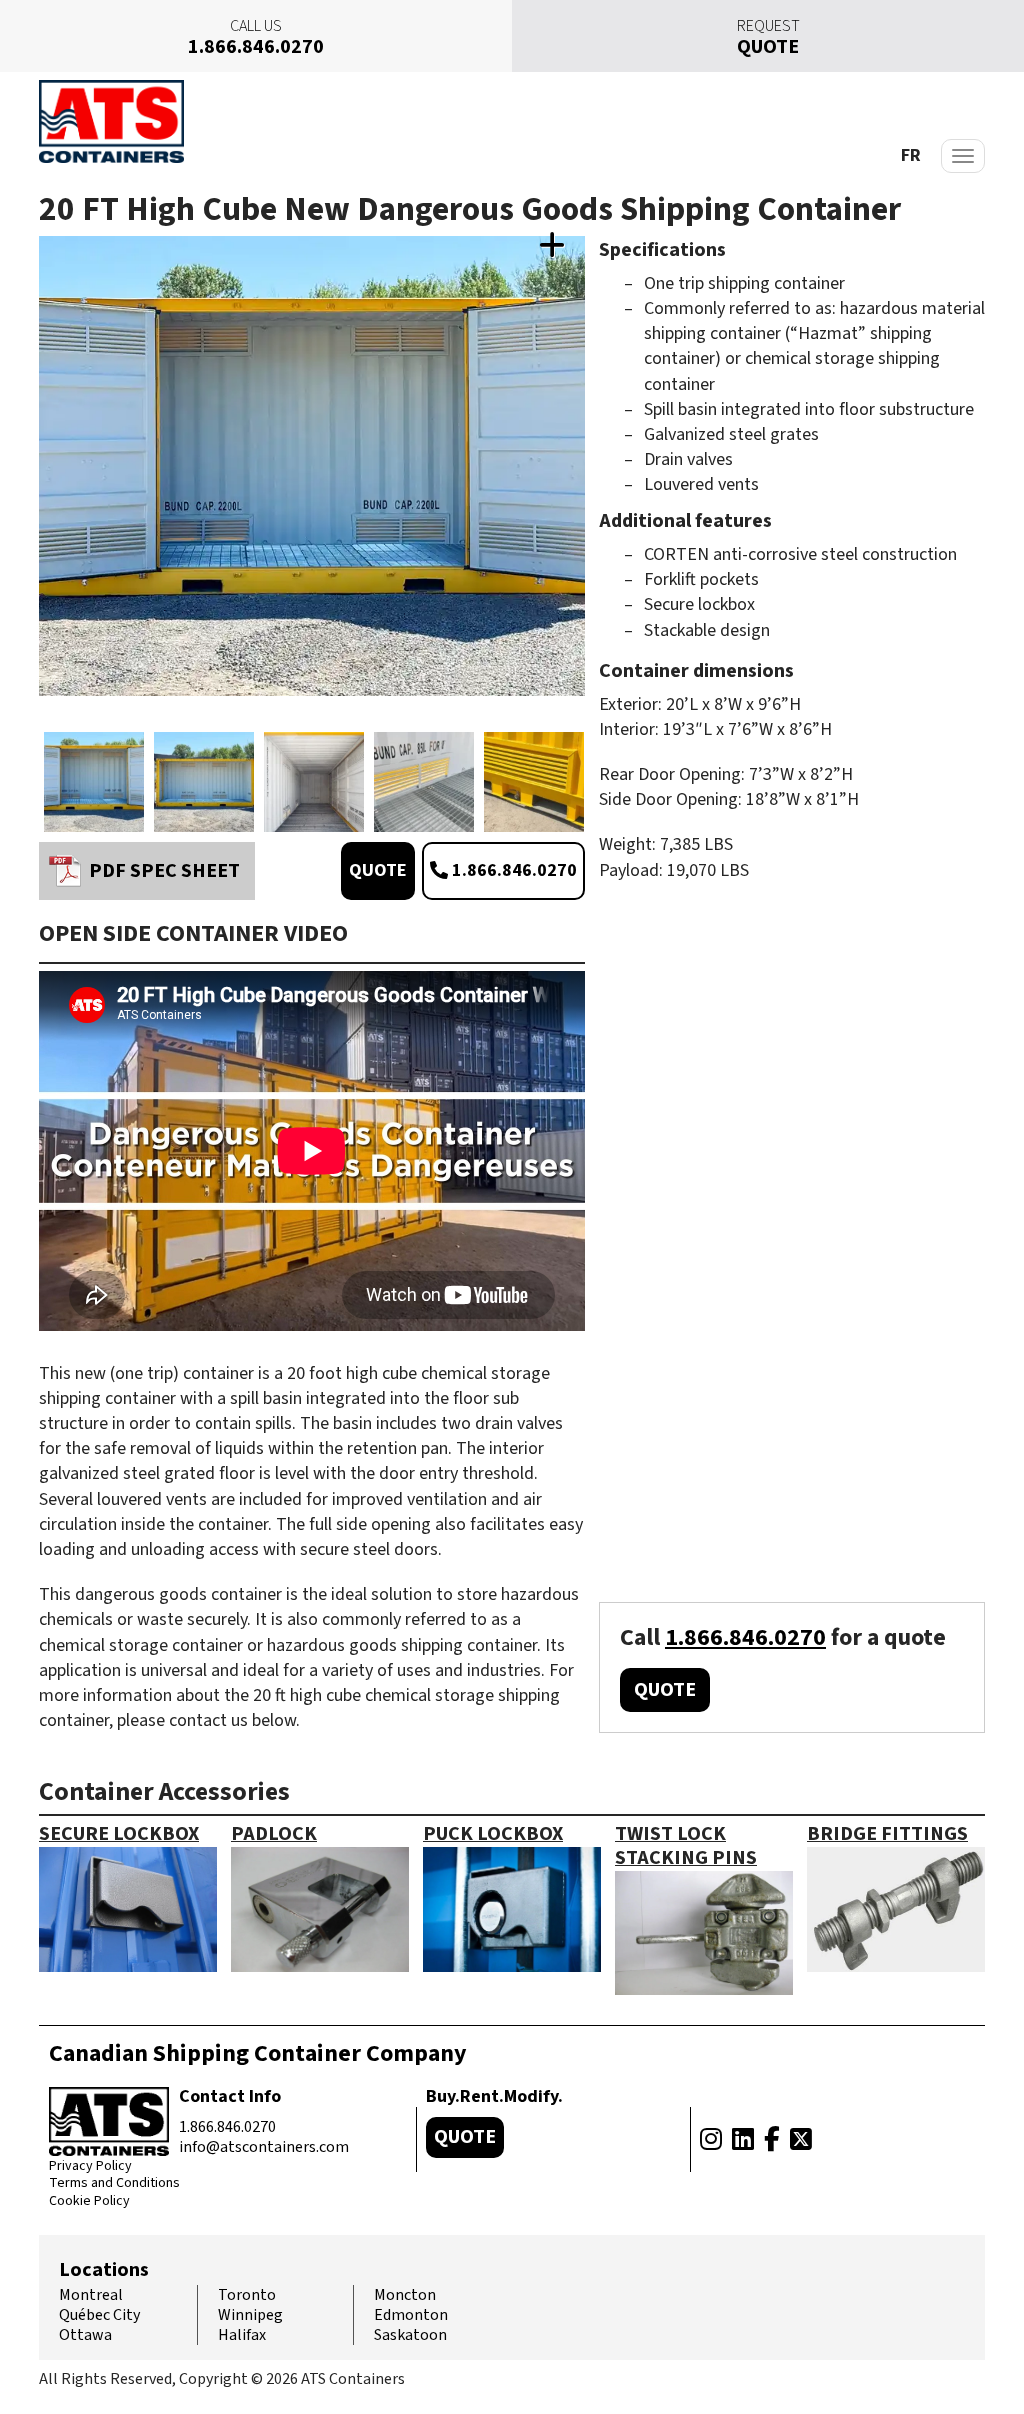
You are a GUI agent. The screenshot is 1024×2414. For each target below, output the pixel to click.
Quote (378, 870)
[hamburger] (963, 156)
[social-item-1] (711, 2140)
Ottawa (85, 2335)
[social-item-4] (801, 2140)
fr (911, 155)
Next (580, 486)
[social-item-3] (772, 2140)
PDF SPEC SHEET (164, 871)
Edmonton (411, 2315)
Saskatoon (410, 2335)
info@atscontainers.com (264, 2147)
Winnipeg (250, 2315)
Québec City (99, 2315)
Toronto (247, 2295)
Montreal (91, 2295)
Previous (44, 486)
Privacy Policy (90, 2167)
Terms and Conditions (114, 2184)
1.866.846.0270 (512, 870)
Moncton (405, 2295)
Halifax (242, 2335)
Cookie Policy (89, 2202)
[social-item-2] (743, 2140)
